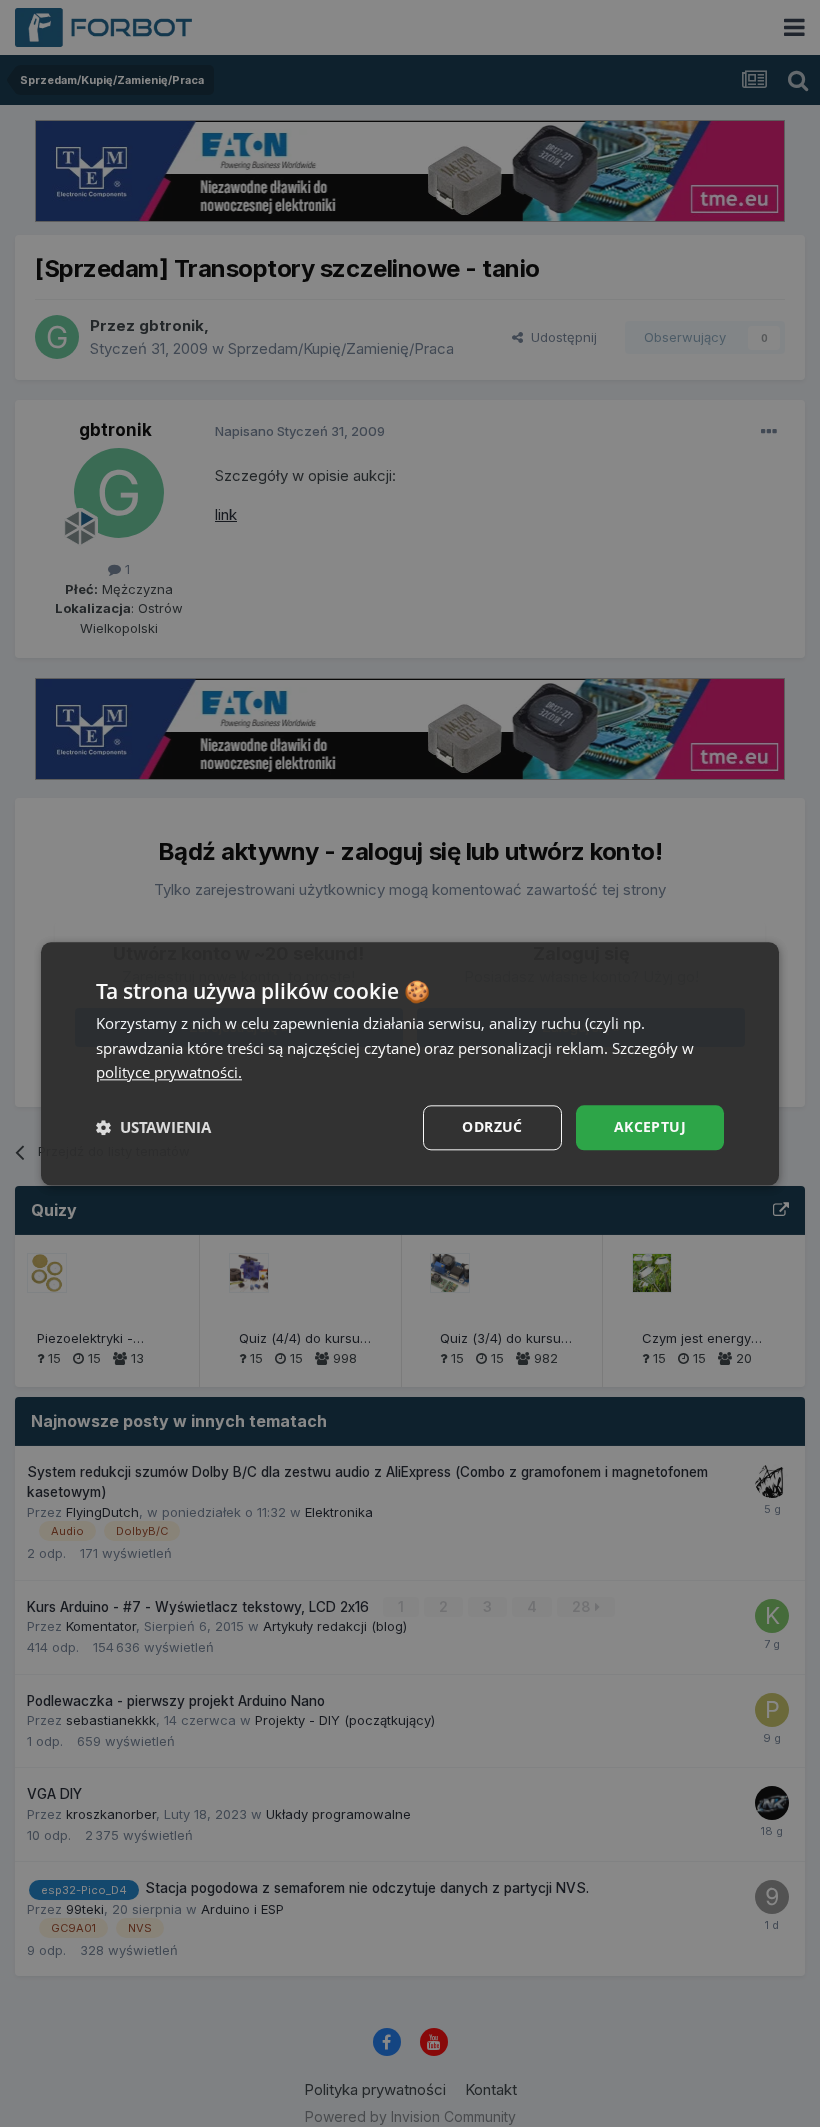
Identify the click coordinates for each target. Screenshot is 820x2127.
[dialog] (410, 1063)
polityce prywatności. (169, 1073)
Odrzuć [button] (492, 1126)
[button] (153, 1128)
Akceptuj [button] (650, 1126)
